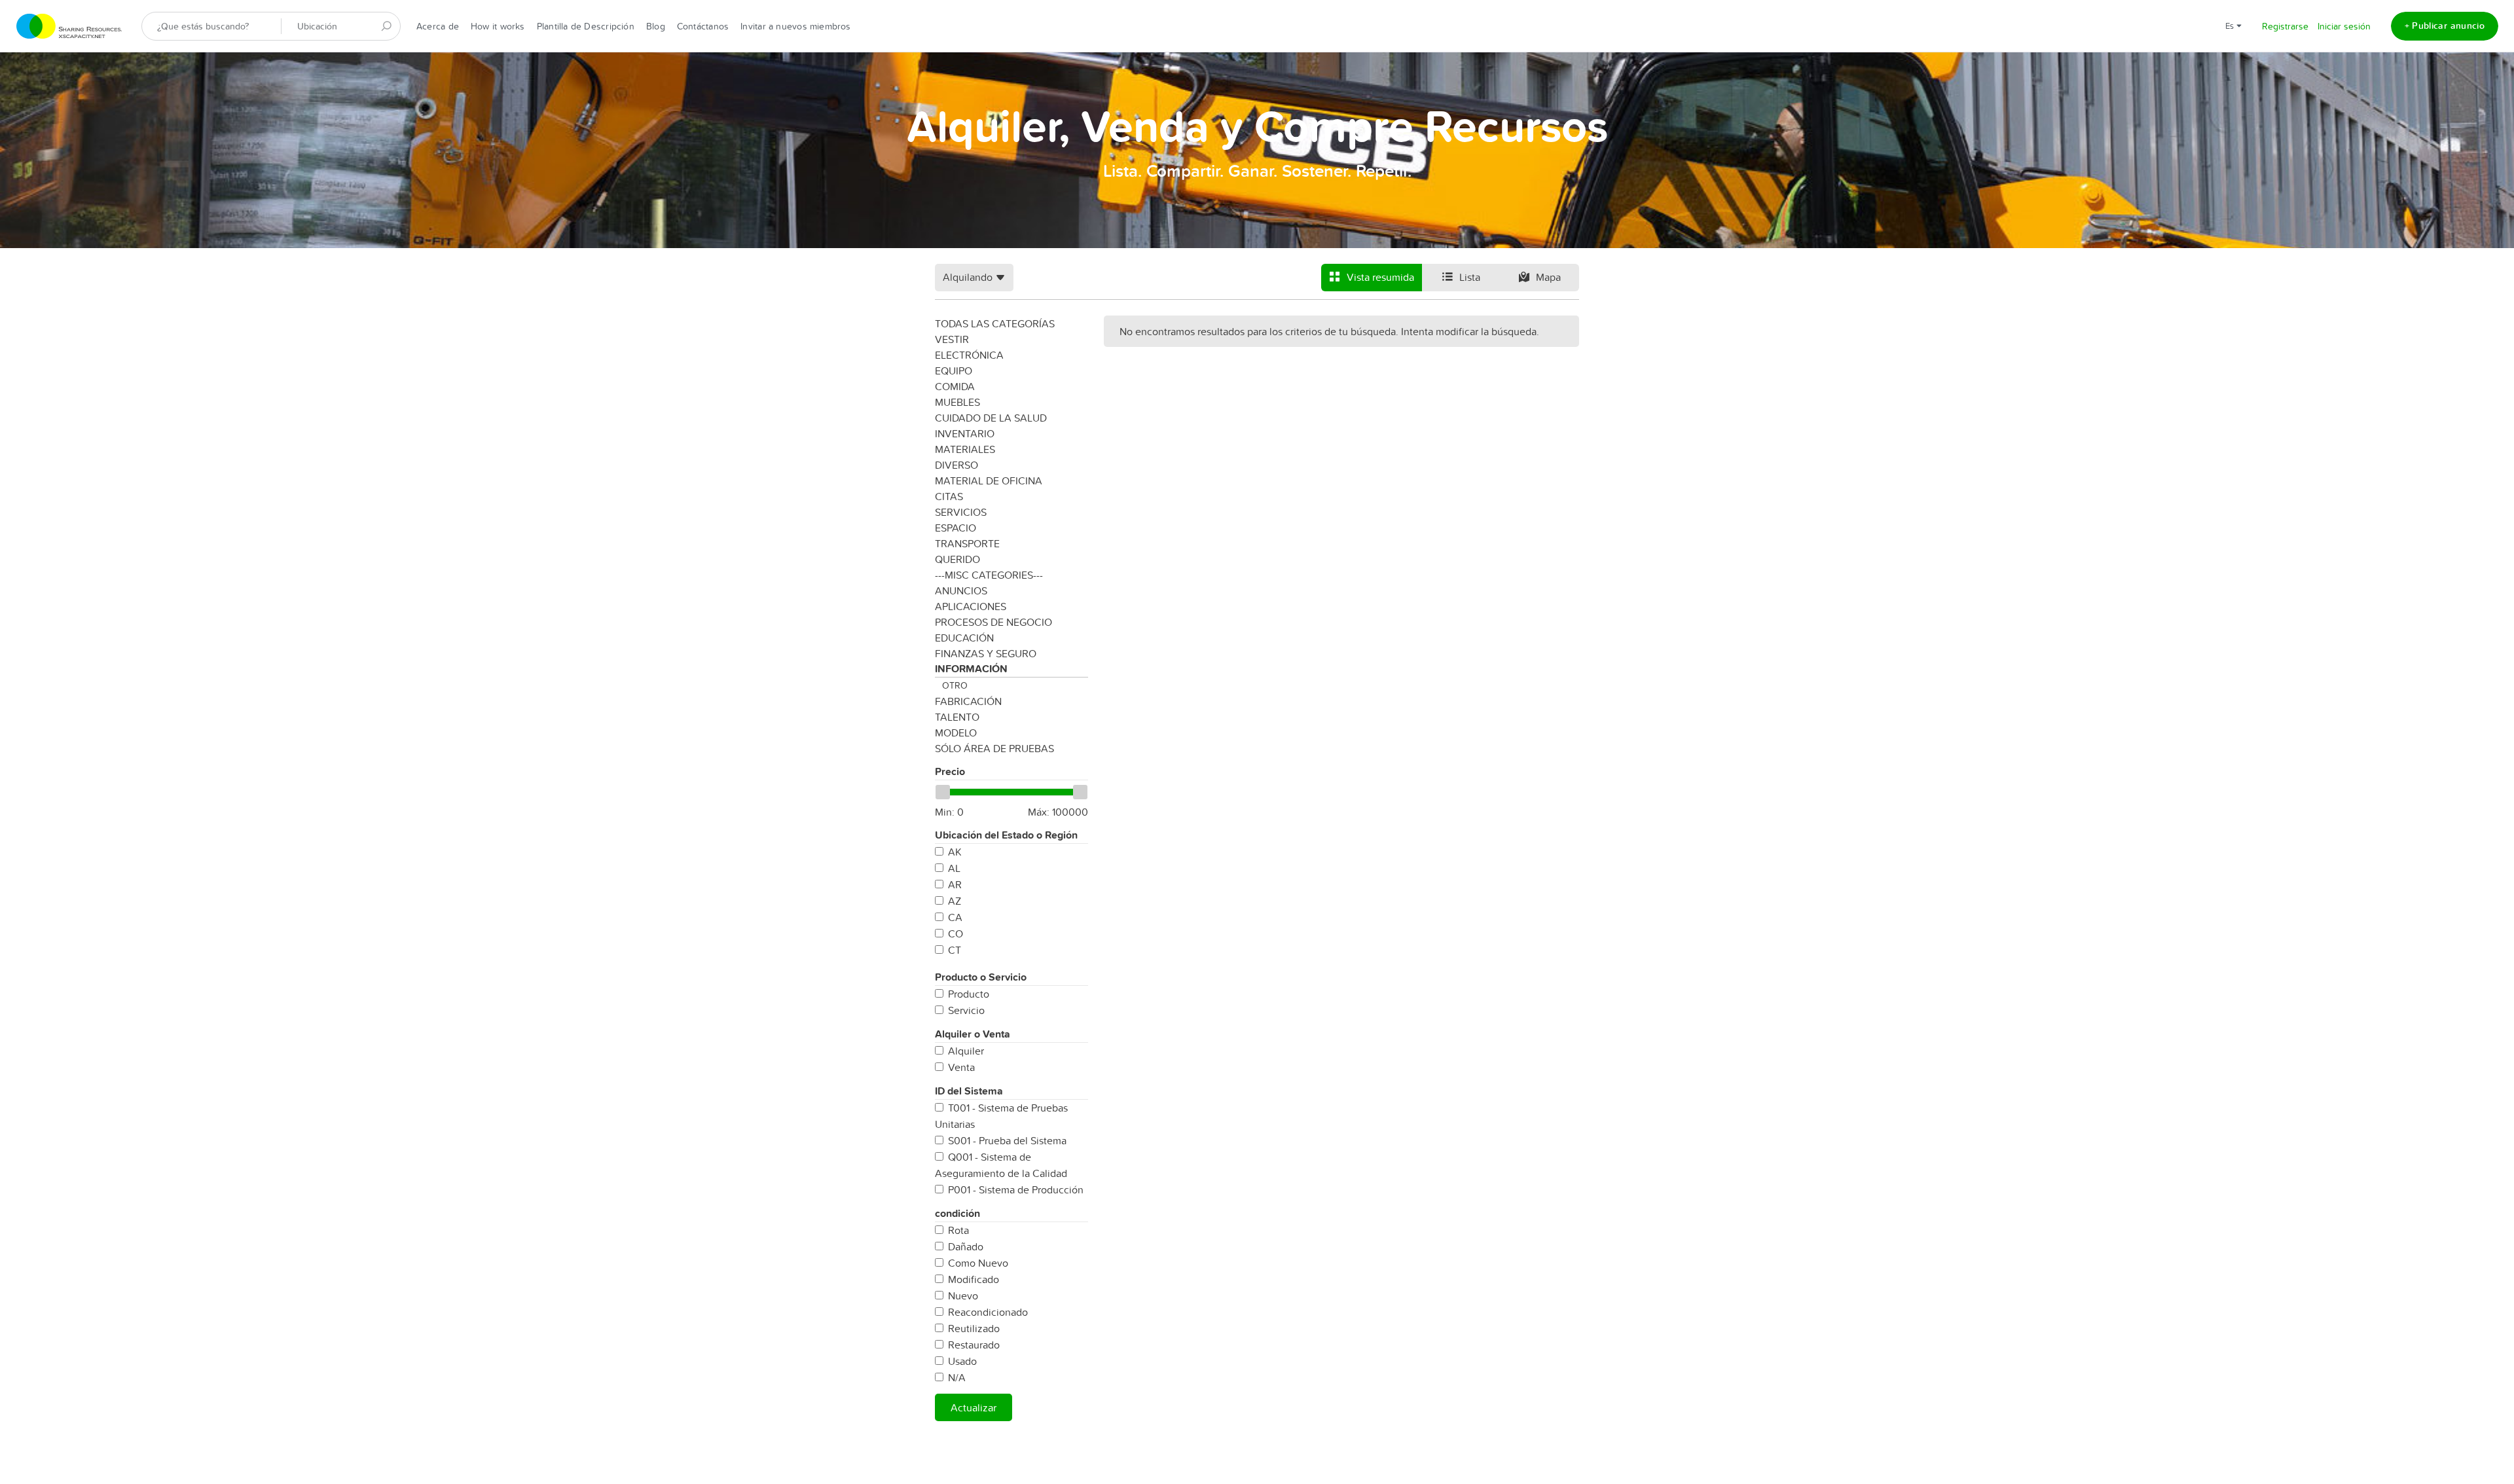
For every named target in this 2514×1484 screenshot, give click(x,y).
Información (971, 669)
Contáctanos (703, 26)
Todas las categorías (995, 323)
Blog (656, 26)
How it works (498, 26)
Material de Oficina (989, 480)
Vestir (952, 339)
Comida (955, 386)
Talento (957, 717)
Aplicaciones (971, 606)
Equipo (954, 371)
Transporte (967, 543)
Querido (957, 559)
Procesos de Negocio (993, 622)
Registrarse (2285, 26)
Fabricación (968, 701)
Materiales (965, 449)
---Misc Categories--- (989, 575)
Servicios (961, 512)
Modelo (956, 733)
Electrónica (969, 355)
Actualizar (974, 1407)
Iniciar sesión (2344, 26)
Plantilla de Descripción (586, 26)
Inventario (965, 433)
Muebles (957, 402)
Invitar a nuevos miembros (796, 26)
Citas (949, 496)
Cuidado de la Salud (991, 418)
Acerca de (438, 26)
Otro (955, 685)
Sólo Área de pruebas (994, 748)
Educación (964, 638)
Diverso (956, 465)
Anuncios (961, 590)
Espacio (956, 528)
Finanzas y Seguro (986, 653)
